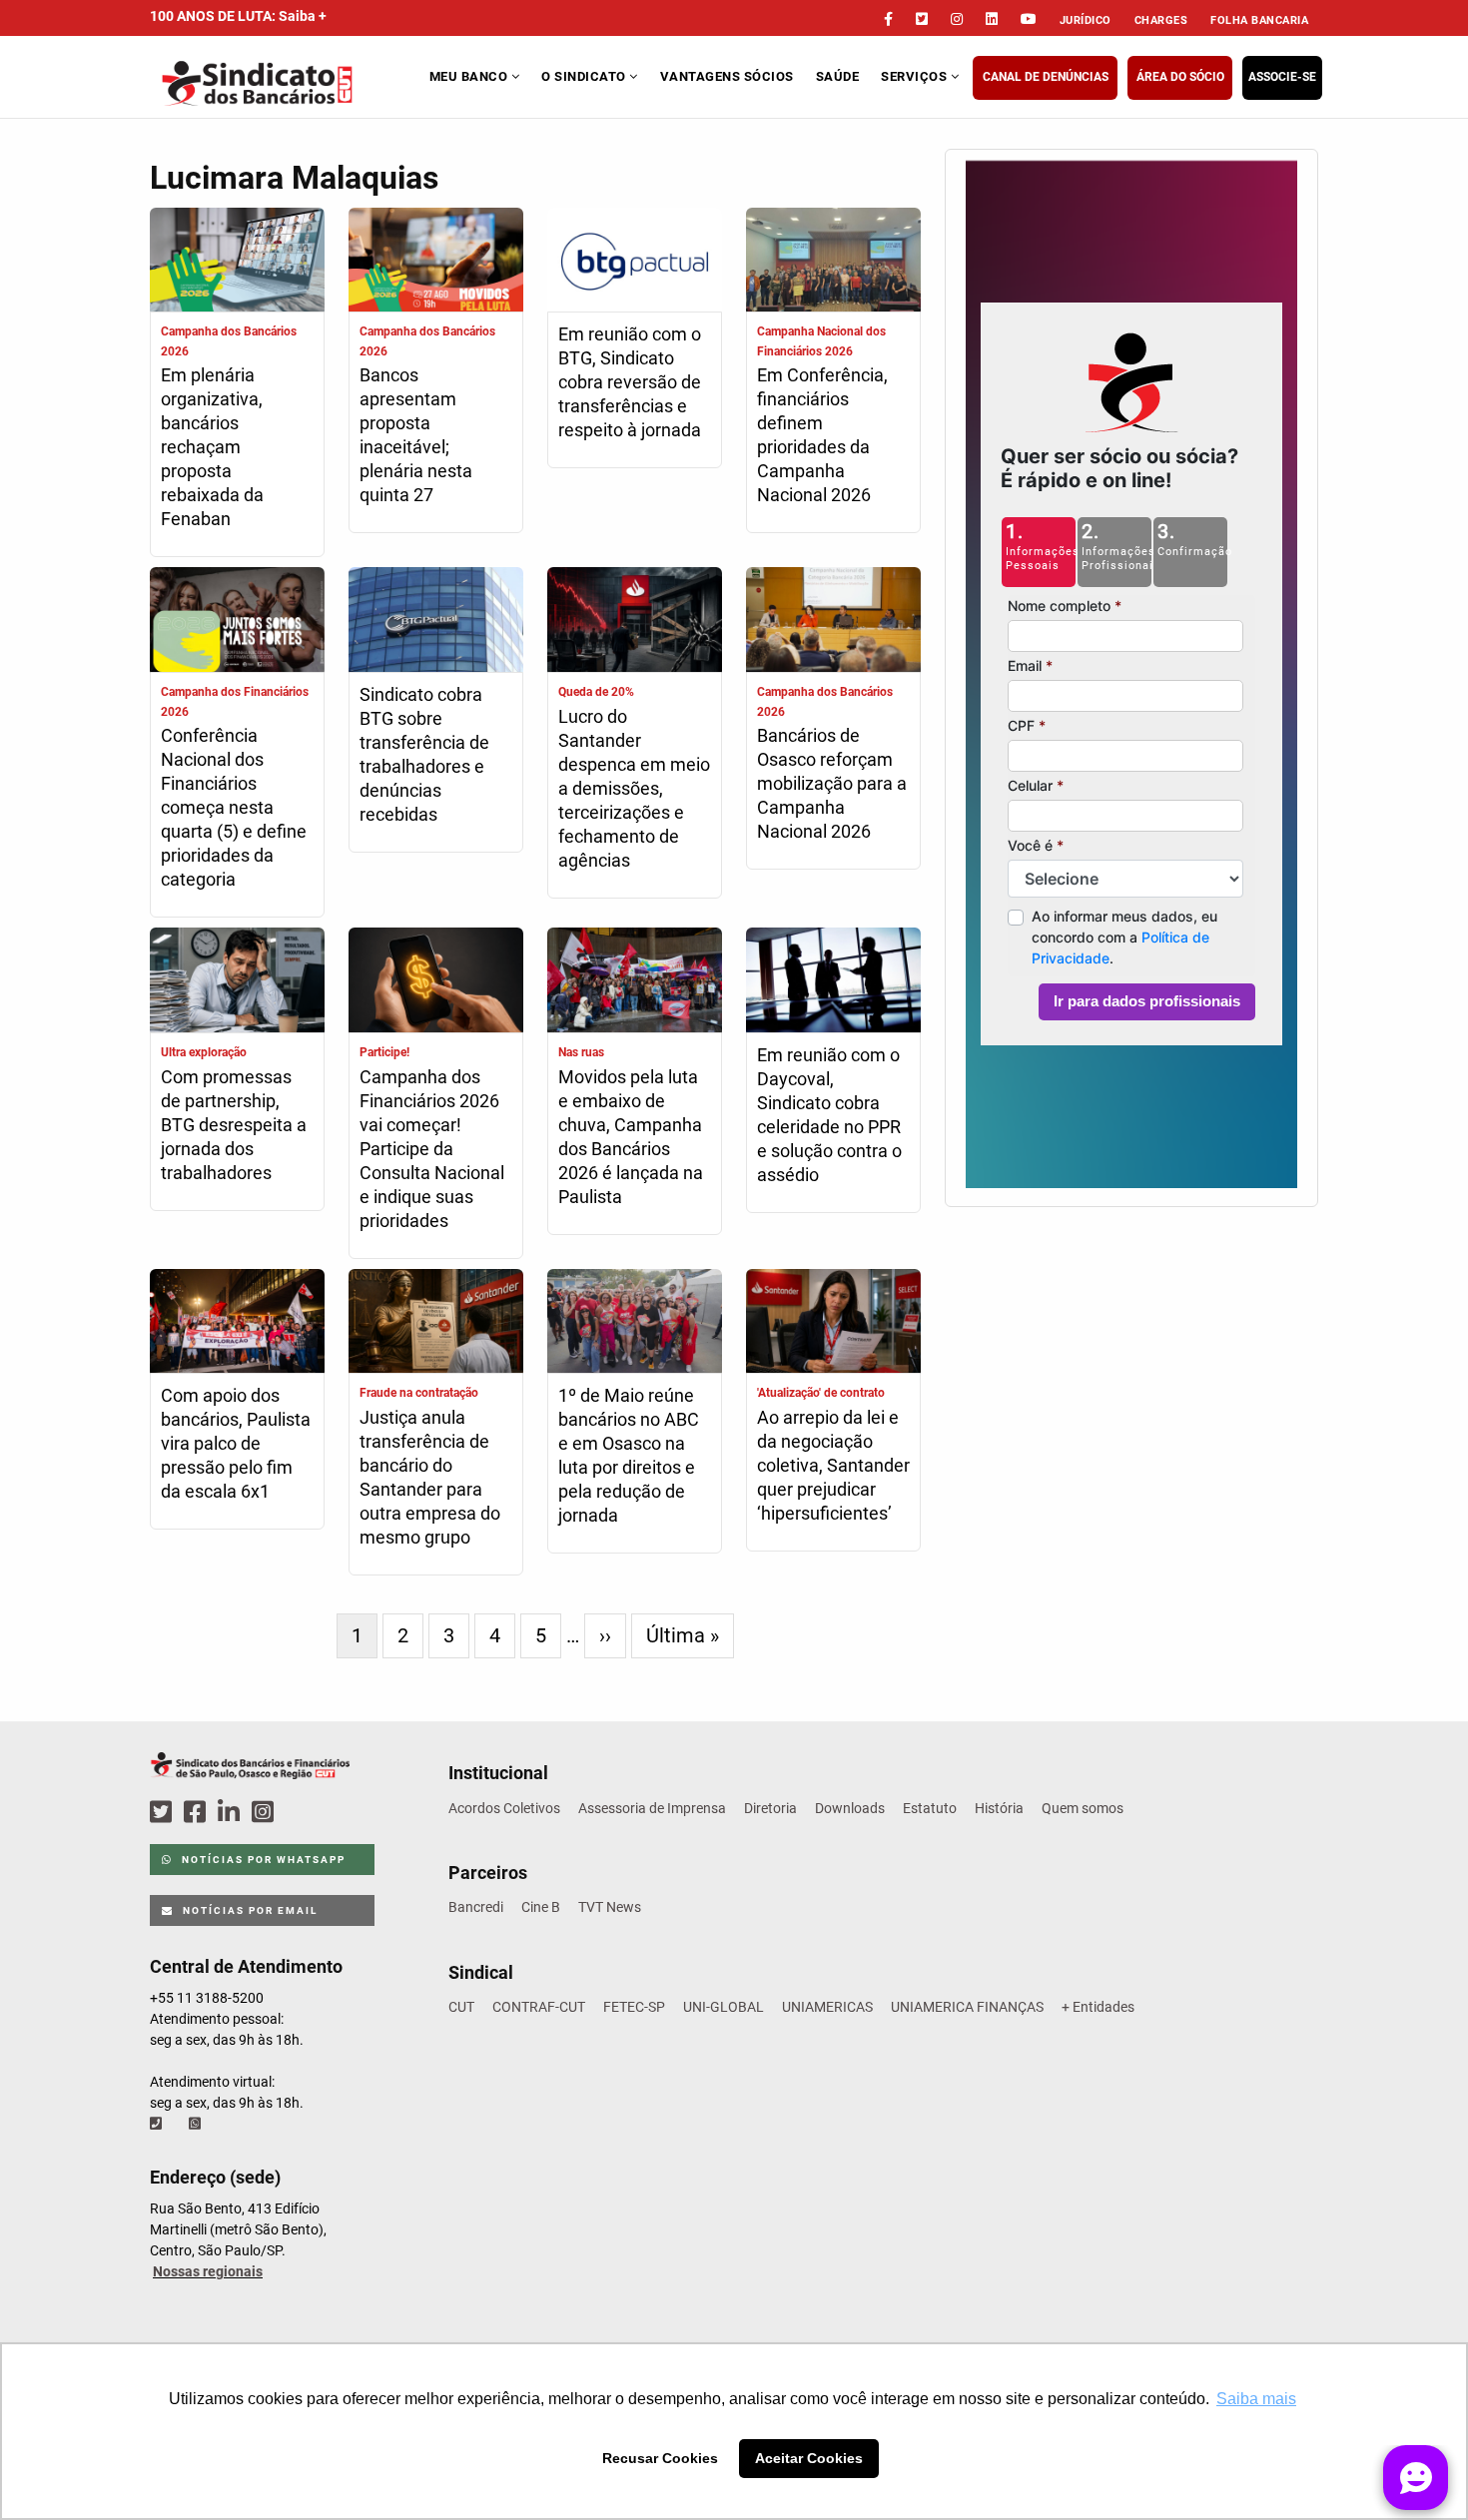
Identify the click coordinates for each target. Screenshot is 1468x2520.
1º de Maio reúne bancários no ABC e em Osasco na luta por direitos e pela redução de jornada (629, 1455)
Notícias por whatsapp (262, 1860)
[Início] (287, 83)
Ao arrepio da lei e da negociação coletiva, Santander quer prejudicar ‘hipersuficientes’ (833, 1465)
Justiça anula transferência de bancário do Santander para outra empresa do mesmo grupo (430, 1477)
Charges (1161, 20)
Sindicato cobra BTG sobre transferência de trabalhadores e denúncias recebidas (424, 754)
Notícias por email (248, 1910)
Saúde (838, 76)
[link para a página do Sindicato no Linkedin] (992, 19)
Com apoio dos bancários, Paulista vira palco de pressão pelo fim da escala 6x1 (236, 1443)
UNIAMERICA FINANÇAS (967, 2007)
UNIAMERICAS (827, 2007)
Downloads (850, 1808)
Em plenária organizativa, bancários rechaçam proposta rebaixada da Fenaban (212, 447)
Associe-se (1282, 77)
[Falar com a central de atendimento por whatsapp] (197, 2124)
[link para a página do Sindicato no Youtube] (1029, 19)
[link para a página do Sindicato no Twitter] (922, 19)
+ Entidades (1098, 2007)
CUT (461, 2007)
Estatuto (930, 1808)
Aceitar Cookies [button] (809, 2458)
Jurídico (1086, 20)
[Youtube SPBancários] (301, 1813)
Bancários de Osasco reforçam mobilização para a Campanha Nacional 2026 (832, 783)
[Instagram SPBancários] (266, 1813)
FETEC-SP (634, 2007)
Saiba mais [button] (1256, 2399)
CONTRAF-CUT (539, 2007)
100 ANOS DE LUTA (238, 16)
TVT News (610, 1907)
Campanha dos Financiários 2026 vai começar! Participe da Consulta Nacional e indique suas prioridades (432, 1149)
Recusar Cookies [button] (660, 2458)
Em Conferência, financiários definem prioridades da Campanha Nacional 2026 (822, 435)
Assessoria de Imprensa (652, 1808)
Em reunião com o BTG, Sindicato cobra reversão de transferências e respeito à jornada (630, 382)
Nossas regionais (208, 2271)
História (999, 1808)
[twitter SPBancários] (164, 1813)
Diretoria (770, 1808)
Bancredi (476, 1907)
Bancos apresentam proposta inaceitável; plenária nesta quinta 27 (416, 435)
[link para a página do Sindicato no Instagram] (957, 19)
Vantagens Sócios (727, 76)
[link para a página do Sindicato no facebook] (888, 19)
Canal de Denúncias (1046, 77)
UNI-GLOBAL (724, 2007)
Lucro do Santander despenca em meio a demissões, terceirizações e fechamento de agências (634, 788)
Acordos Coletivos (504, 1808)
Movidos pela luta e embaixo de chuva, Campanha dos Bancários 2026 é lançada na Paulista (631, 1137)
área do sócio (1180, 77)
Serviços (916, 76)
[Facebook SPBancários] (198, 1813)
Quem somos (1083, 1808)
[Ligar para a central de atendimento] (158, 2124)
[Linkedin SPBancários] (232, 1813)
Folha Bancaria (1259, 20)
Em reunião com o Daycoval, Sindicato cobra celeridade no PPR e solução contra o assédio (829, 1115)
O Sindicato (585, 76)
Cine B (541, 1907)
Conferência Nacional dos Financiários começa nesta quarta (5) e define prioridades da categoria (234, 807)
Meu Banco (470, 76)
